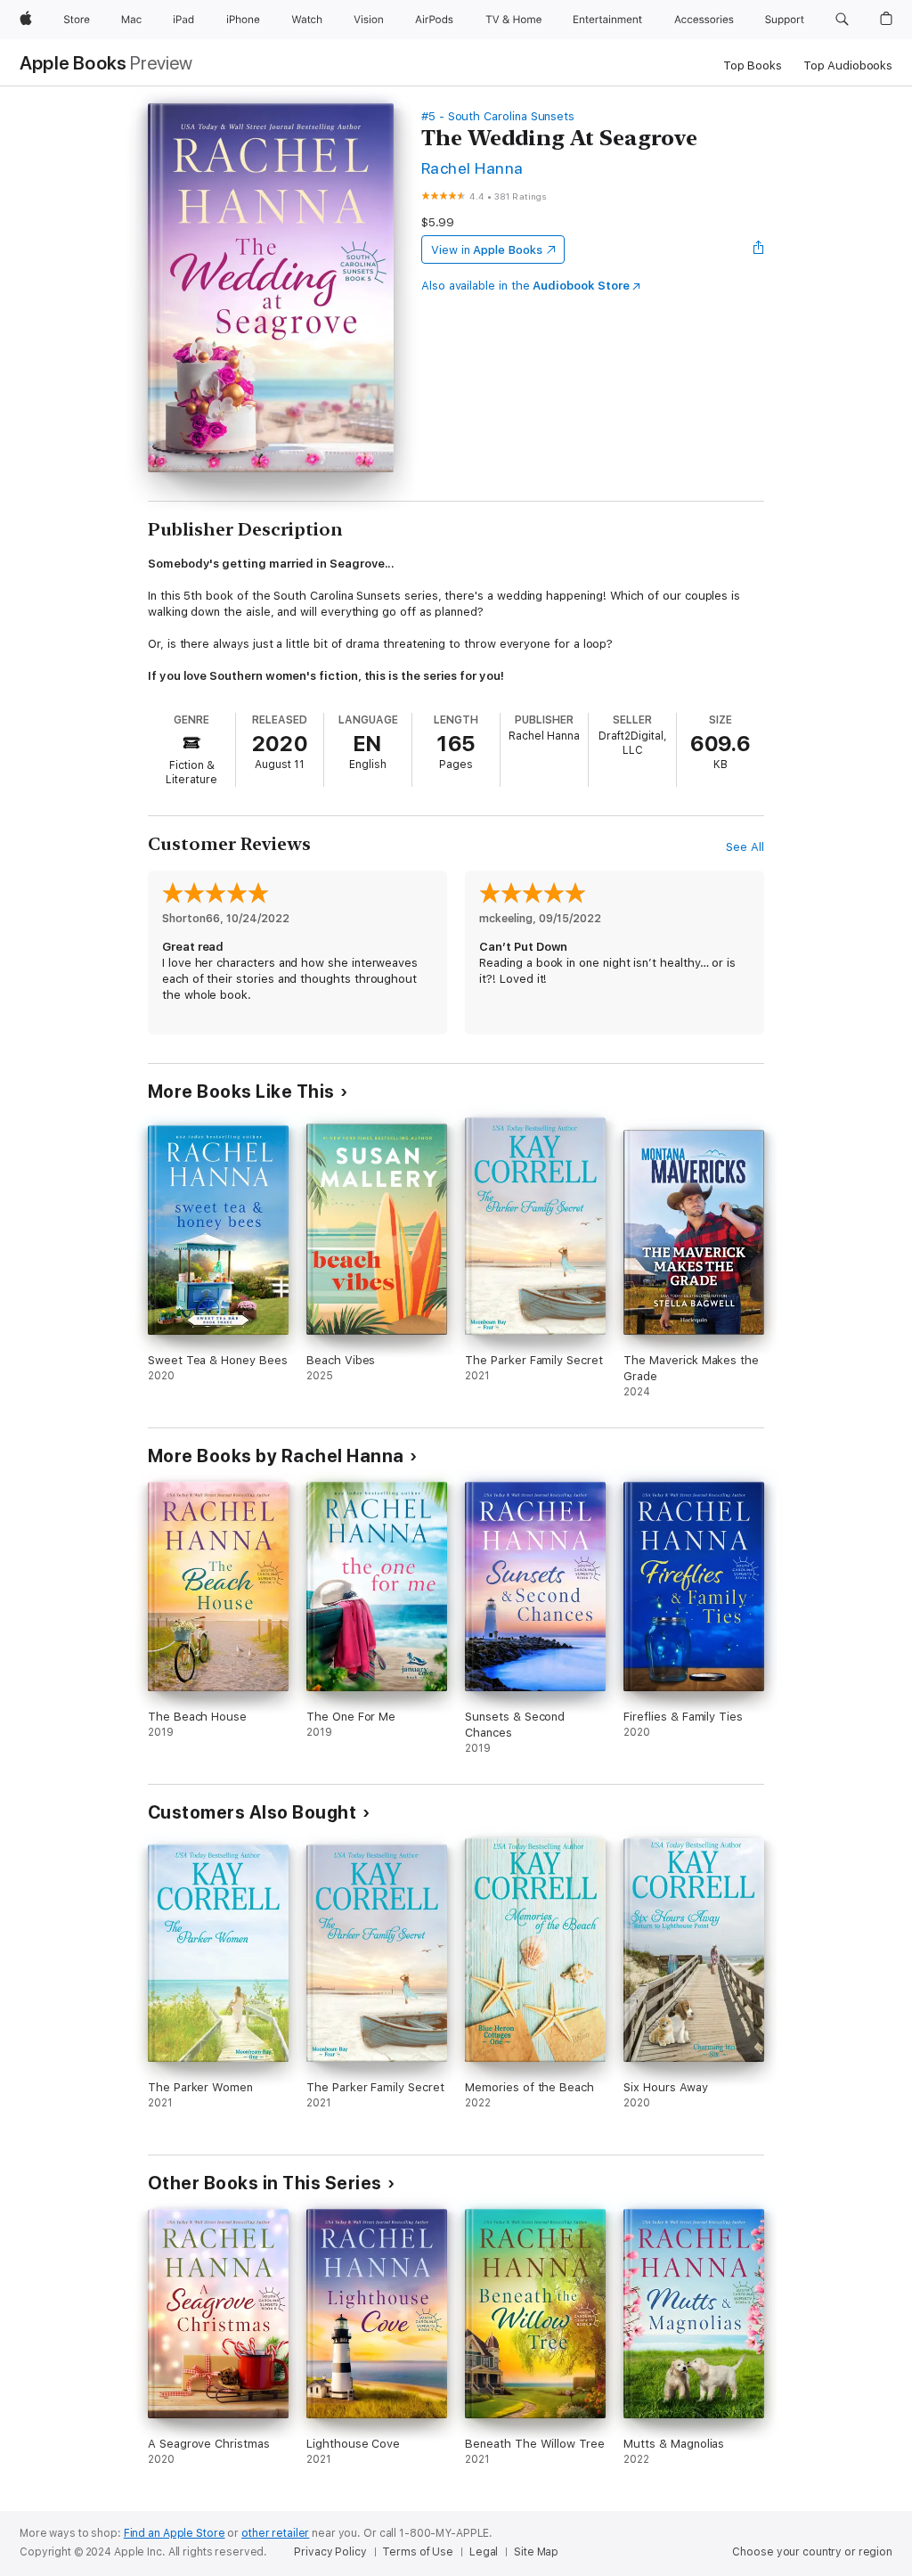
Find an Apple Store (175, 2533)
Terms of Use (418, 2552)
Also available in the (525, 286)
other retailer (275, 2533)
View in (487, 250)
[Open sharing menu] (759, 249)
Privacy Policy (330, 2552)
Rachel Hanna (472, 168)
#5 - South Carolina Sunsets (498, 116)
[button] (842, 20)
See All (745, 847)
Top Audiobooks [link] (848, 65)
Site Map (536, 2552)
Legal (484, 2552)
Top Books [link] (753, 65)
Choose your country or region (812, 2552)
